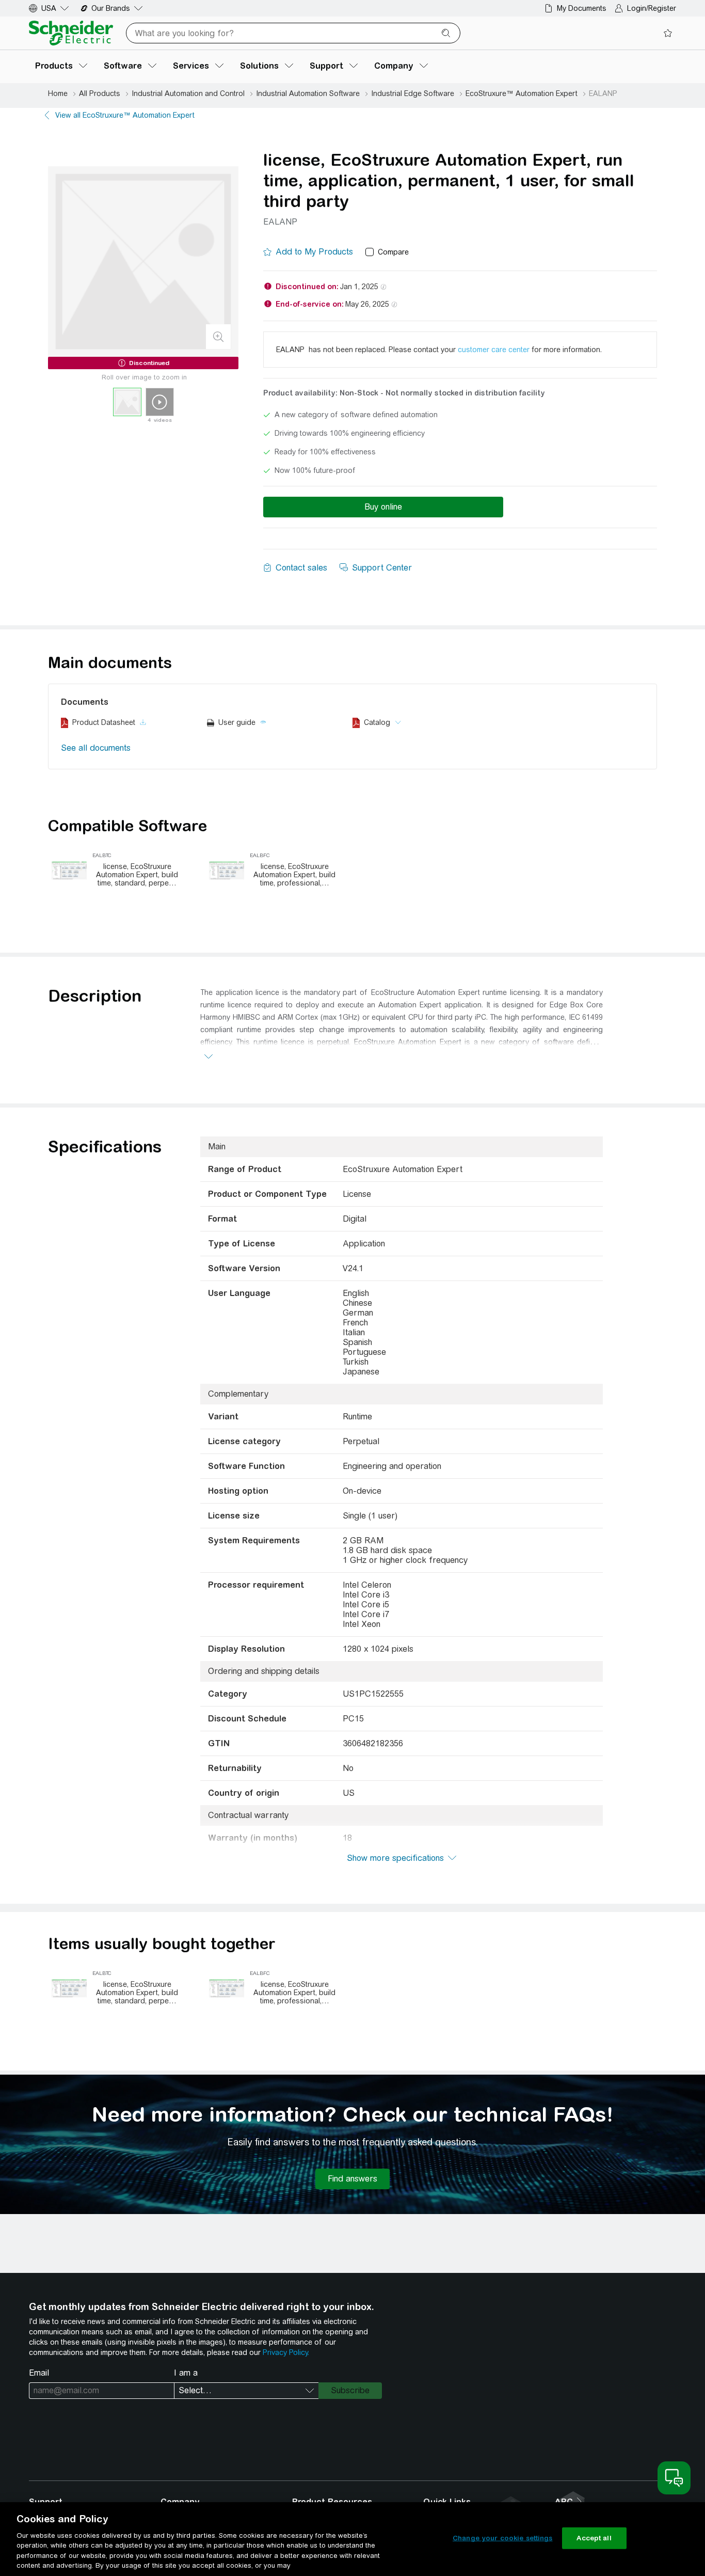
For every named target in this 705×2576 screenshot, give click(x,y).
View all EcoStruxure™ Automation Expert (125, 115)
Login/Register (652, 8)
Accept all (594, 2538)
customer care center (494, 350)
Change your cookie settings (503, 2538)
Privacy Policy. (286, 2352)
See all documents (96, 748)
